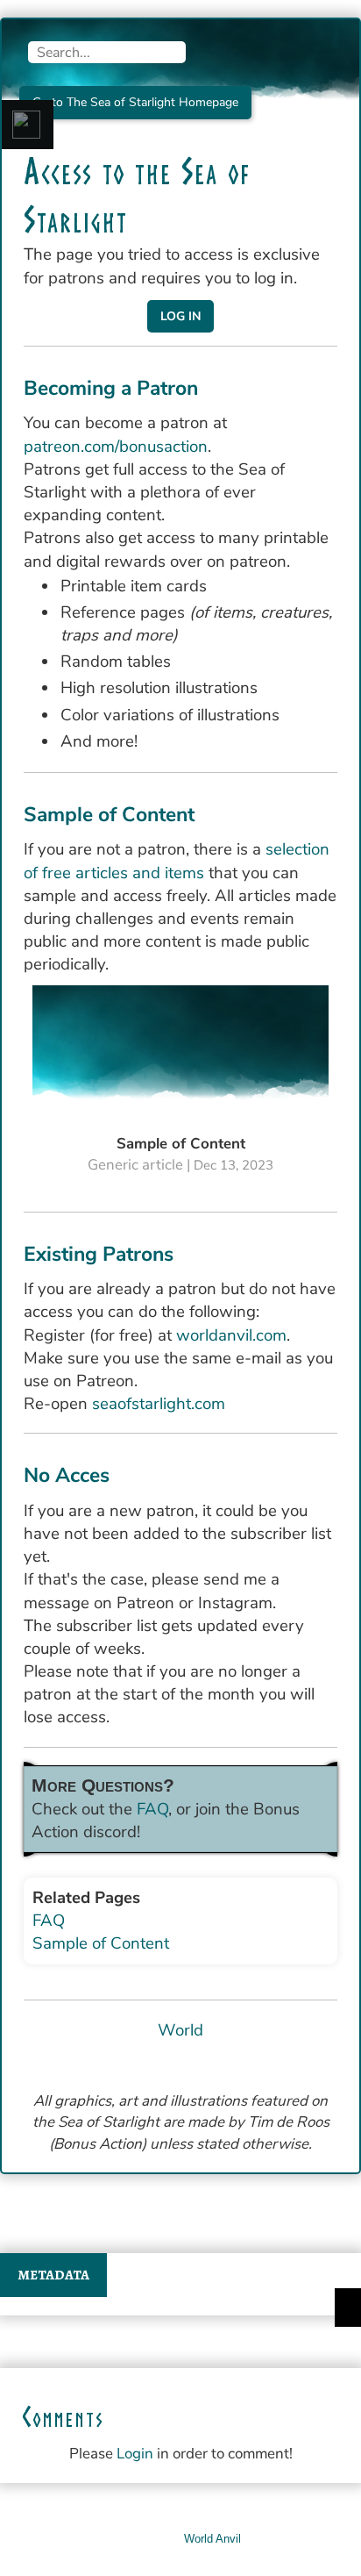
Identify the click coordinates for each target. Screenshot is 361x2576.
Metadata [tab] (53, 2275)
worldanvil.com (231, 1335)
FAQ (152, 1809)
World (180, 2030)
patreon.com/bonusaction (116, 447)
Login (135, 2454)
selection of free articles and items (177, 861)
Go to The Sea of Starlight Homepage (135, 102)
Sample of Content (101, 1943)
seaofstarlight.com (159, 1404)
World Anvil (212, 2539)
